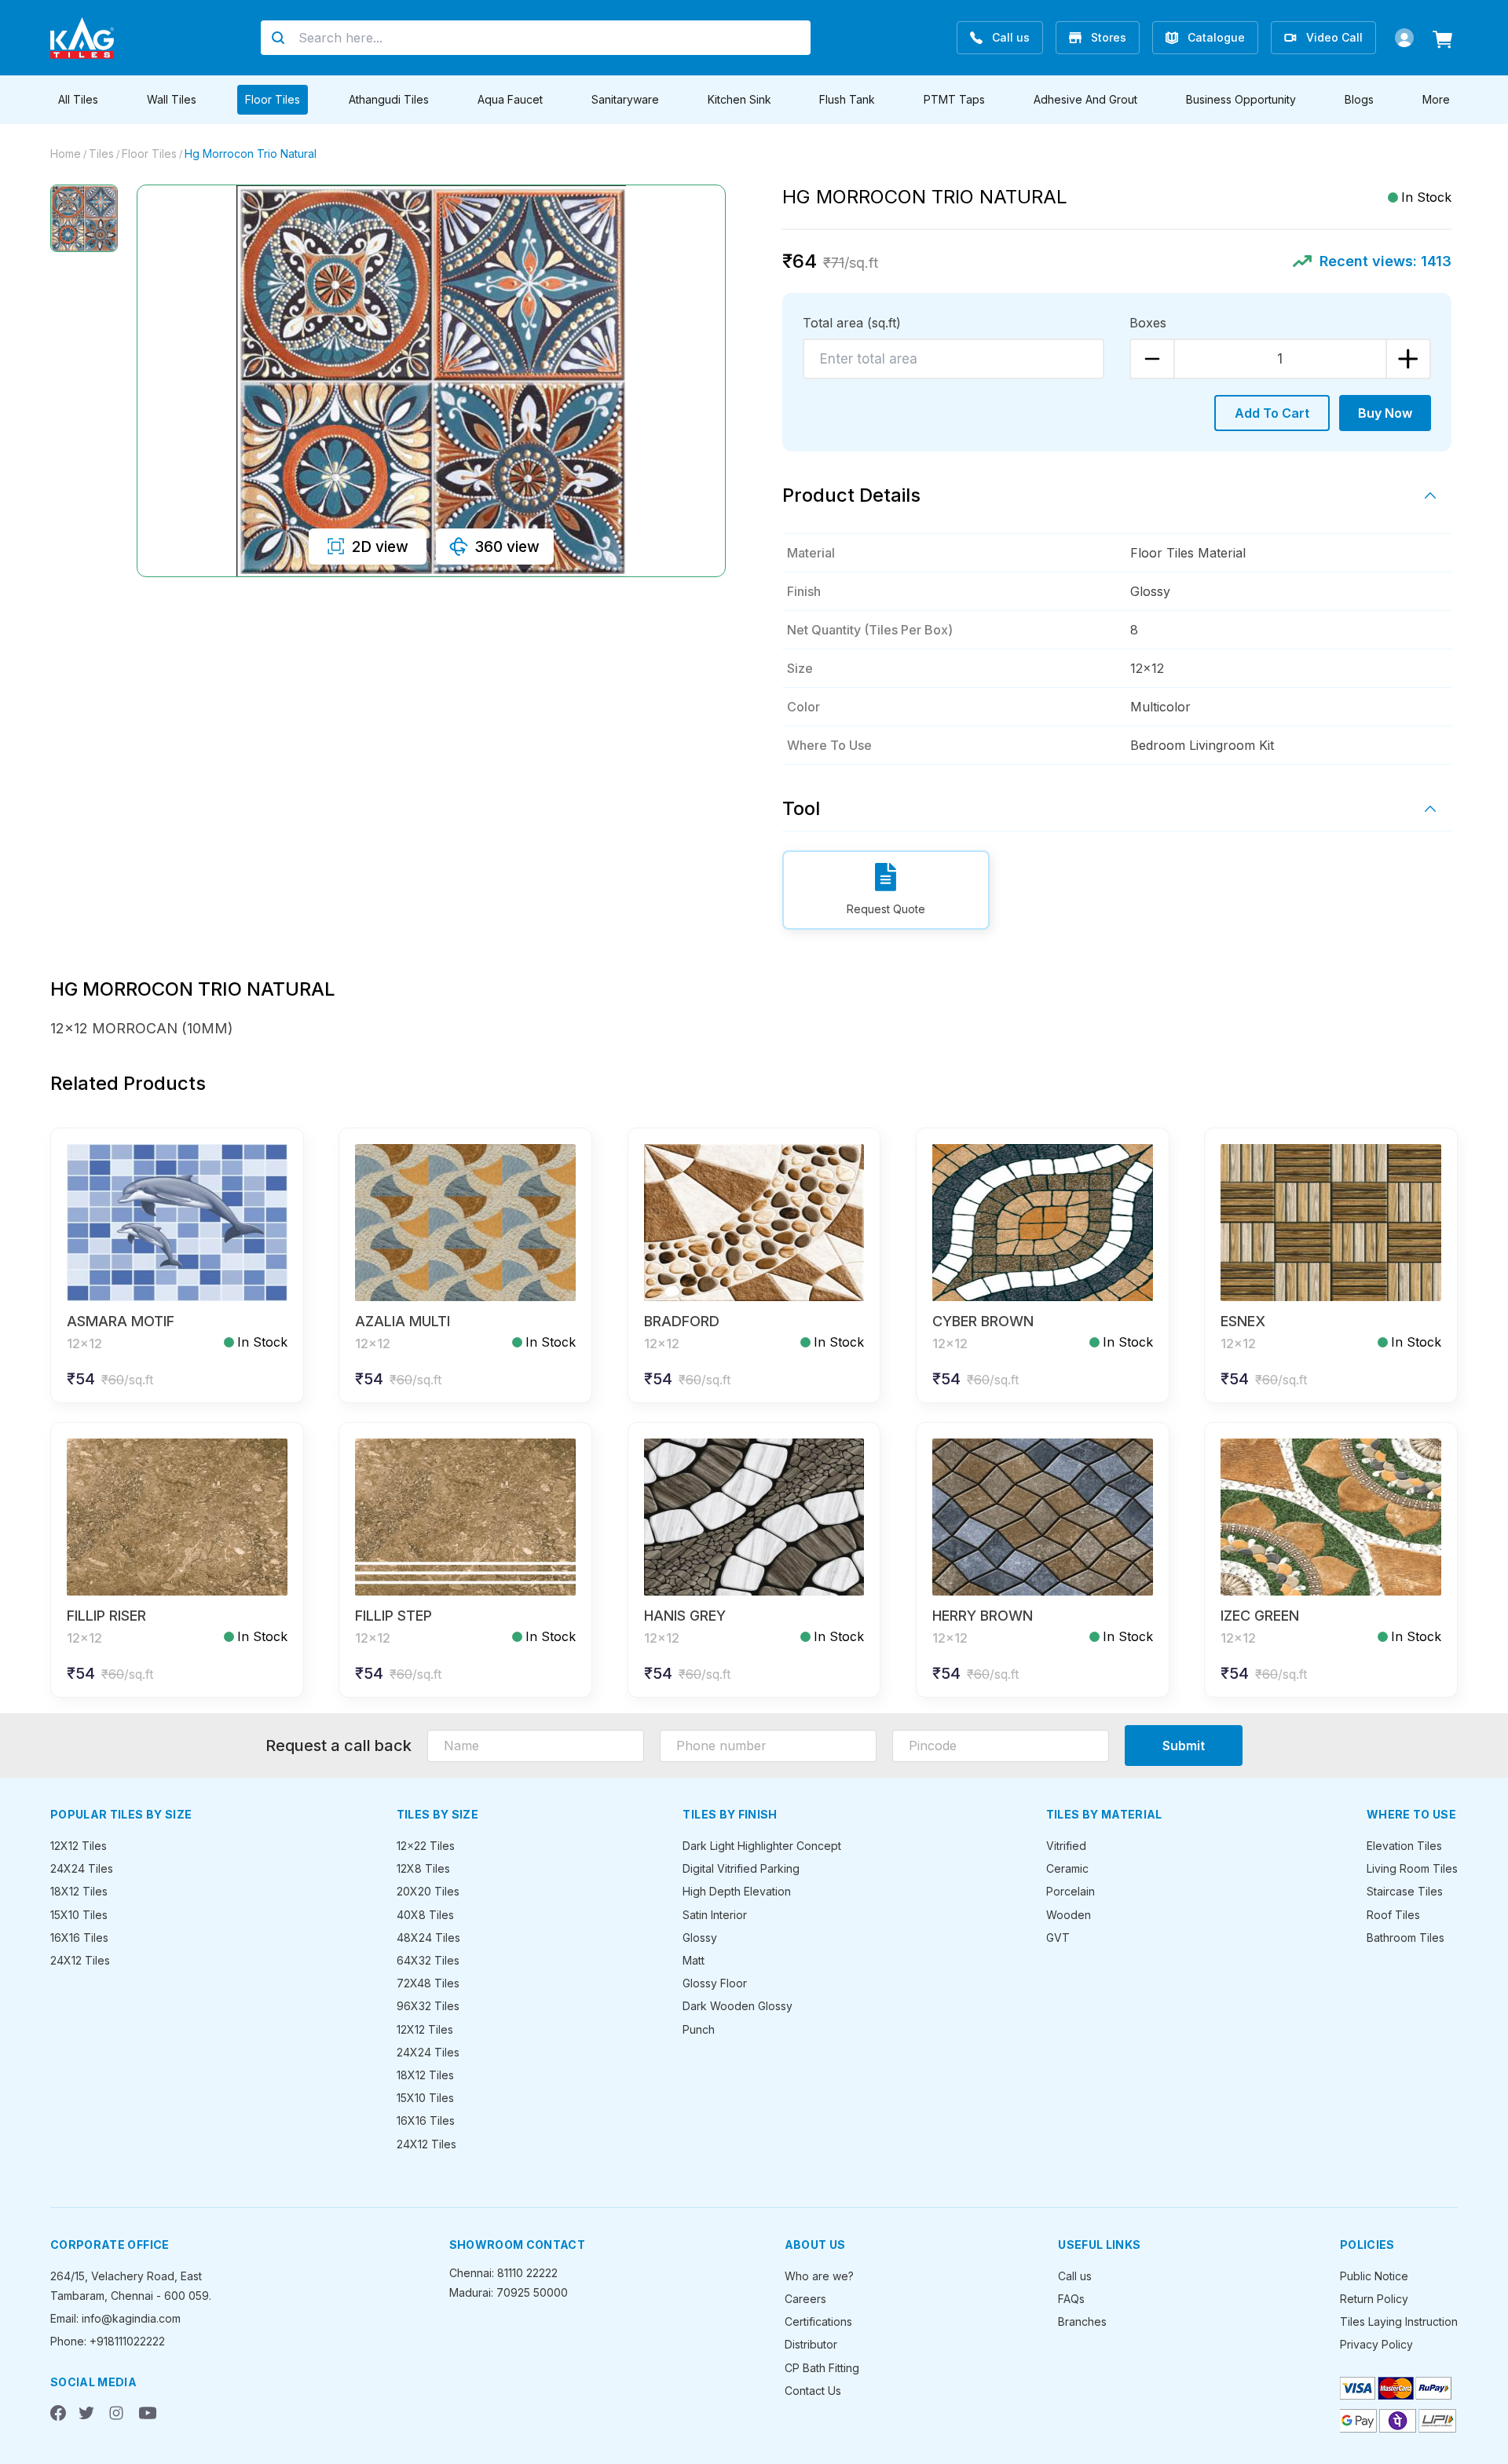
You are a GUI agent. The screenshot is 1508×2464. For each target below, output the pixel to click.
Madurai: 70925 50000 (509, 2292)
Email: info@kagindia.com (115, 2318)
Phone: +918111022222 (108, 2341)
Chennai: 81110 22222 (503, 2273)
